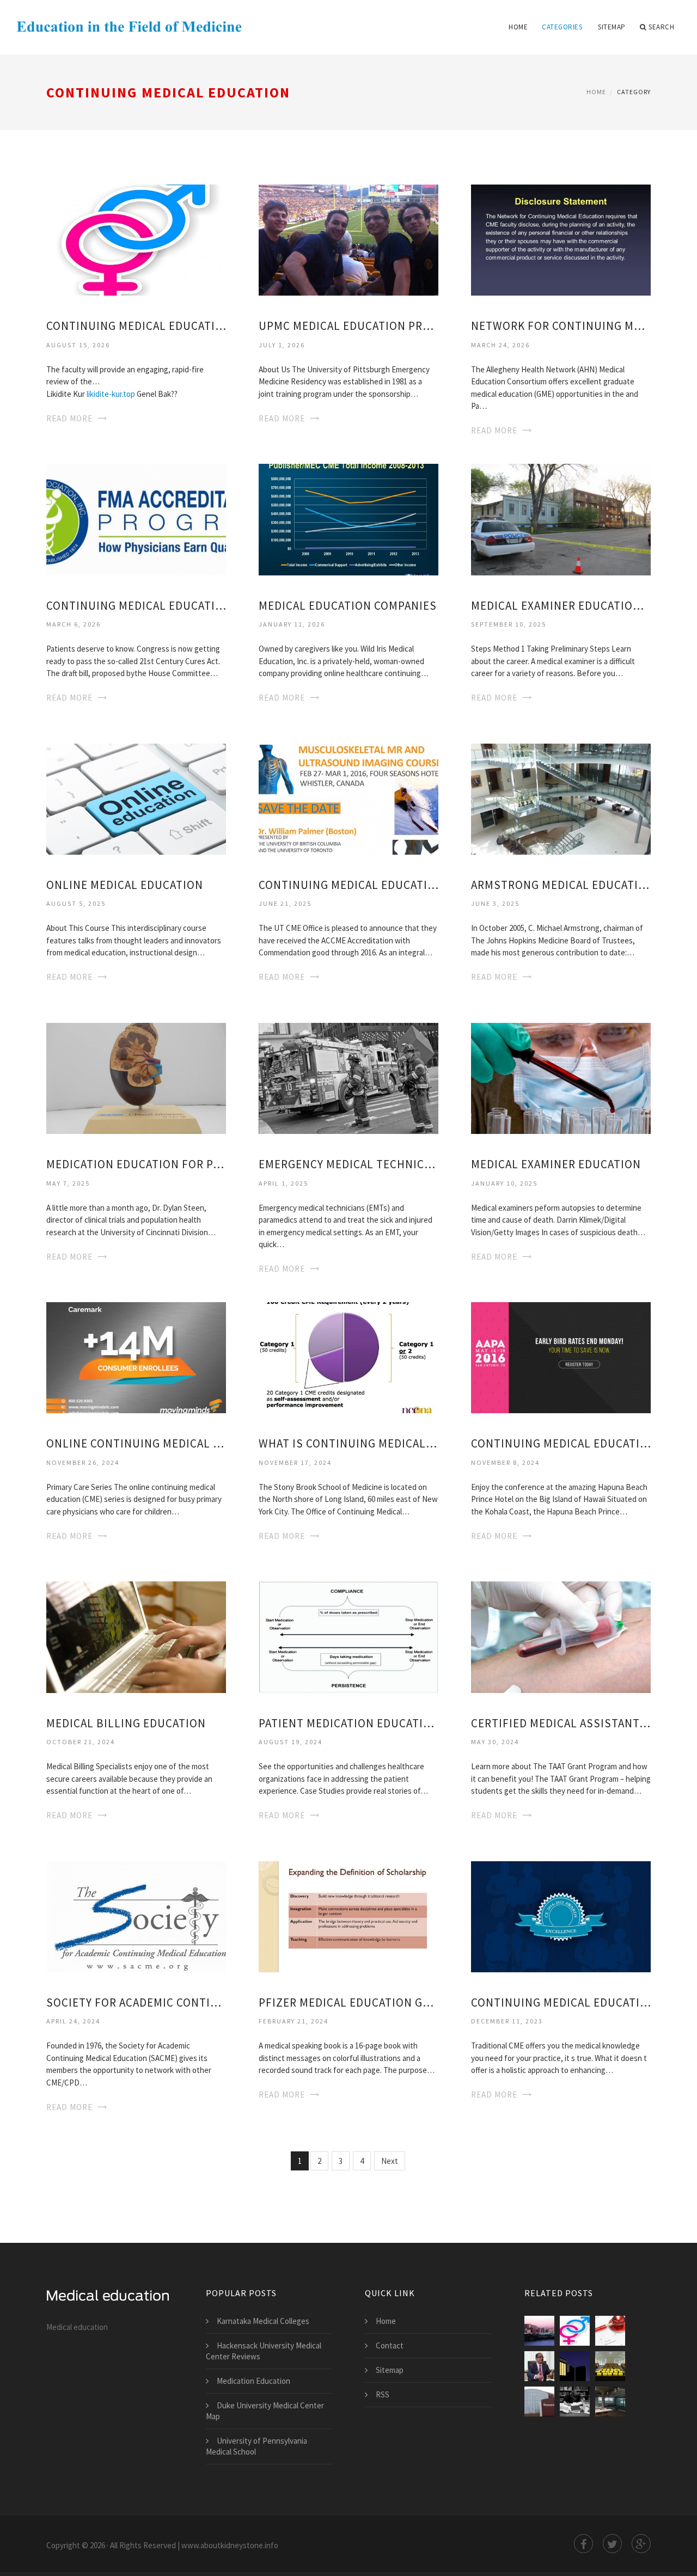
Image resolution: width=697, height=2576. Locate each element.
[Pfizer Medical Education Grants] (348, 1915)
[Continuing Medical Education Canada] (561, 1915)
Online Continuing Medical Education (136, 1443)
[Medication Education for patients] (136, 1078)
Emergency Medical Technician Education (348, 1164)
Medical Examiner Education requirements (561, 606)
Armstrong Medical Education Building (561, 885)
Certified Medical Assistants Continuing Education (561, 1723)
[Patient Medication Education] (348, 1636)
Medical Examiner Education (556, 1164)
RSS (383, 2394)
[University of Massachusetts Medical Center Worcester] (610, 2402)
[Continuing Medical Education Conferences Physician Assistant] (561, 1357)
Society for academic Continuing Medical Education (136, 2002)
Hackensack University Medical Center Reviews (264, 2351)
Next (390, 2161)
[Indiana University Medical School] (539, 2402)
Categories (562, 27)
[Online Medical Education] (136, 798)
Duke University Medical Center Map (265, 2411)
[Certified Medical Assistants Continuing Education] (561, 1636)
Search (661, 27)
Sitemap (612, 27)
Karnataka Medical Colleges (263, 2321)
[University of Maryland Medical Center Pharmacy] (575, 2366)
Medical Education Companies (348, 606)
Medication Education (253, 2381)
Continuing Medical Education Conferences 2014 (348, 885)
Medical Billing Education (126, 1723)
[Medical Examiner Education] (561, 1078)
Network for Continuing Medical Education (561, 326)
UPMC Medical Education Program (348, 326)
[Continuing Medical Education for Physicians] (136, 519)
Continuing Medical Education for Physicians (136, 606)
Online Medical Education (125, 885)
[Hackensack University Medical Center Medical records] (539, 2366)
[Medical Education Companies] (348, 519)
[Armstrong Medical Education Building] (561, 798)
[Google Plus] (641, 2544)
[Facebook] (583, 2544)
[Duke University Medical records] (610, 2331)
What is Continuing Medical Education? (348, 1443)
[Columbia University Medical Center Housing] (539, 2331)
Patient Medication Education (348, 1723)
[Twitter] (612, 2544)
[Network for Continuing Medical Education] (561, 239)
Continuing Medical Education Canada (561, 2002)
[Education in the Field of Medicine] (129, 20)
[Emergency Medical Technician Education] (348, 1078)
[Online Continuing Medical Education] (136, 1357)
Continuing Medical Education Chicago (136, 326)
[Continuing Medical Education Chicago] (136, 239)
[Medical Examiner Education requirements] (561, 519)
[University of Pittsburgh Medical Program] (575, 2402)
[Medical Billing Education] (136, 1636)
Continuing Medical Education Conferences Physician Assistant (561, 1443)
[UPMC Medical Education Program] (348, 239)
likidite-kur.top (111, 394)
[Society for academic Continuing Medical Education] (136, 1915)
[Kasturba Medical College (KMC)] (610, 2366)
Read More (69, 418)
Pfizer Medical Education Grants (348, 2002)
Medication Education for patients (136, 1164)
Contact (390, 2345)
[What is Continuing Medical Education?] (348, 1357)
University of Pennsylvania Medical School (256, 2446)
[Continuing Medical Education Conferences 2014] (348, 798)
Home (518, 27)
